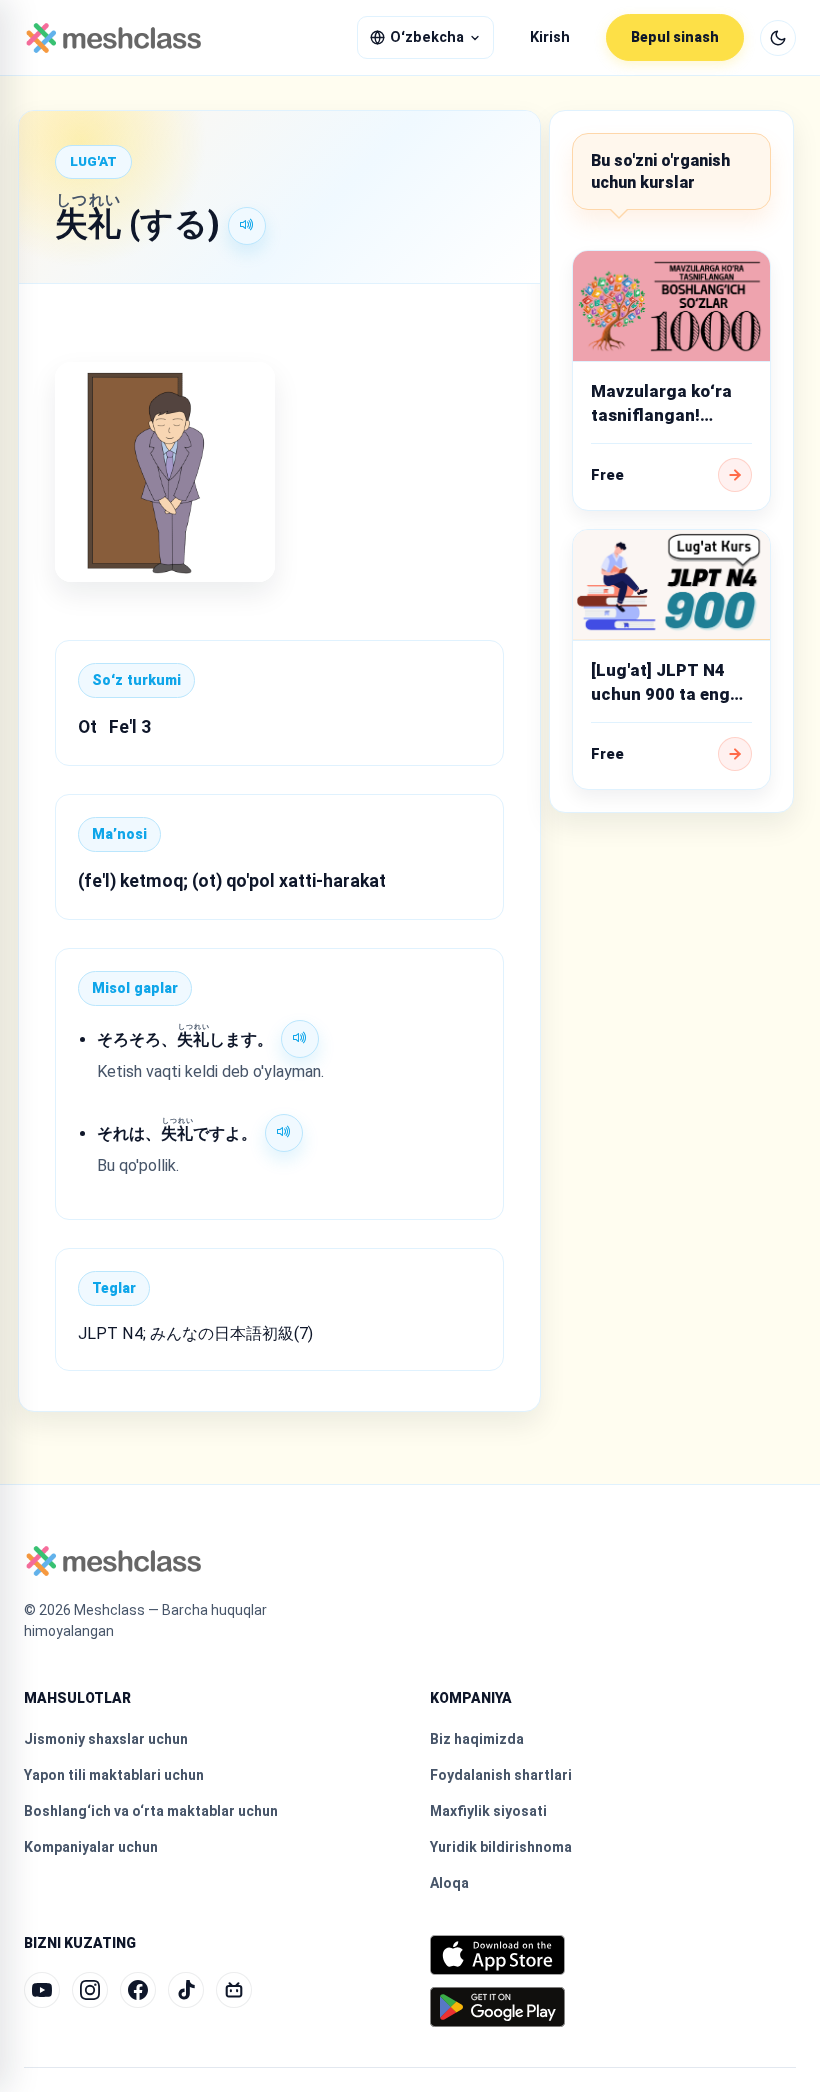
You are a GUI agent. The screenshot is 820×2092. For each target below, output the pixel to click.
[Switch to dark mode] (778, 38)
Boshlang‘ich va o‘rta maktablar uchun (151, 1811)
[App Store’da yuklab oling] (497, 1955)
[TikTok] (186, 1990)
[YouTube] (42, 1990)
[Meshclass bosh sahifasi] (113, 38)
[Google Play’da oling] (497, 2007)
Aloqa (449, 1883)
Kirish (550, 37)
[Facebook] (138, 1990)
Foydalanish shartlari (501, 1775)
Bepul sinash (675, 37)
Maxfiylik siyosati (488, 1811)
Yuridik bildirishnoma (501, 1847)
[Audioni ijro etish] (247, 226)
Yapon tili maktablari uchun (114, 1775)
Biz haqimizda (477, 1739)
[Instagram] (90, 1990)
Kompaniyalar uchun (91, 1847)
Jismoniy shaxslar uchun (106, 1739)
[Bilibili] (234, 1990)
